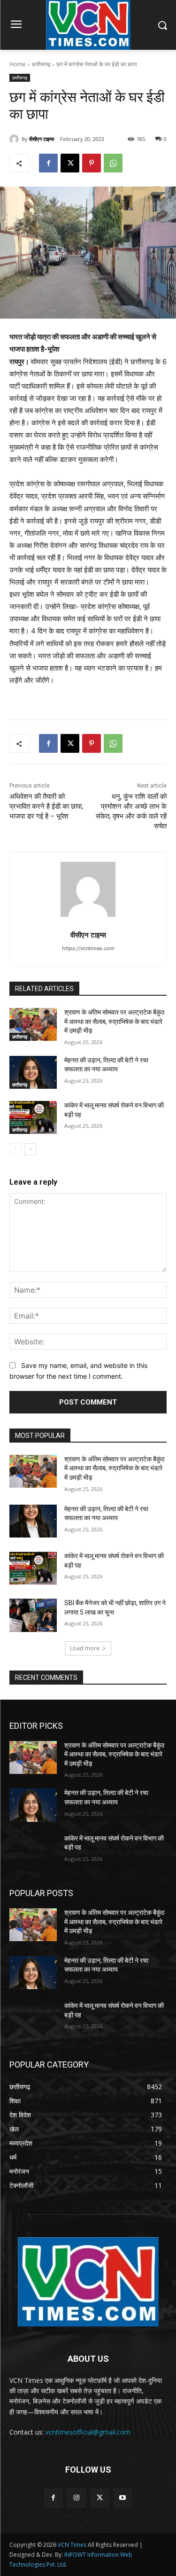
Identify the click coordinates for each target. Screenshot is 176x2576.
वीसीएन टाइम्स (42, 139)
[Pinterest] (92, 163)
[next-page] (30, 1149)
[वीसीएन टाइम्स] (15, 139)
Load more (85, 1648)
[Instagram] (76, 2498)
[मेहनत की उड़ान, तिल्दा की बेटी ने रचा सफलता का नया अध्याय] (33, 1072)
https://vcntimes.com (88, 948)
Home (18, 64)
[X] (70, 163)
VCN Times (72, 2545)
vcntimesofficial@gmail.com (88, 2432)
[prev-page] (15, 1149)
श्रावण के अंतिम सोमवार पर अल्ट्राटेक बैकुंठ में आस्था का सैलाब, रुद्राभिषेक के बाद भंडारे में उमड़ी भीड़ (114, 1021)
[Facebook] (48, 163)
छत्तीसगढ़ (41, 64)
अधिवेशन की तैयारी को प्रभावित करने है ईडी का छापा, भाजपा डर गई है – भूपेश (46, 806)
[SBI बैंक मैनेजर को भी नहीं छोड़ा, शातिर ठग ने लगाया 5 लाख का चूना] (33, 1615)
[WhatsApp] (113, 163)
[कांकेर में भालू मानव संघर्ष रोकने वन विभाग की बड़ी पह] (33, 1117)
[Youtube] (123, 2498)
